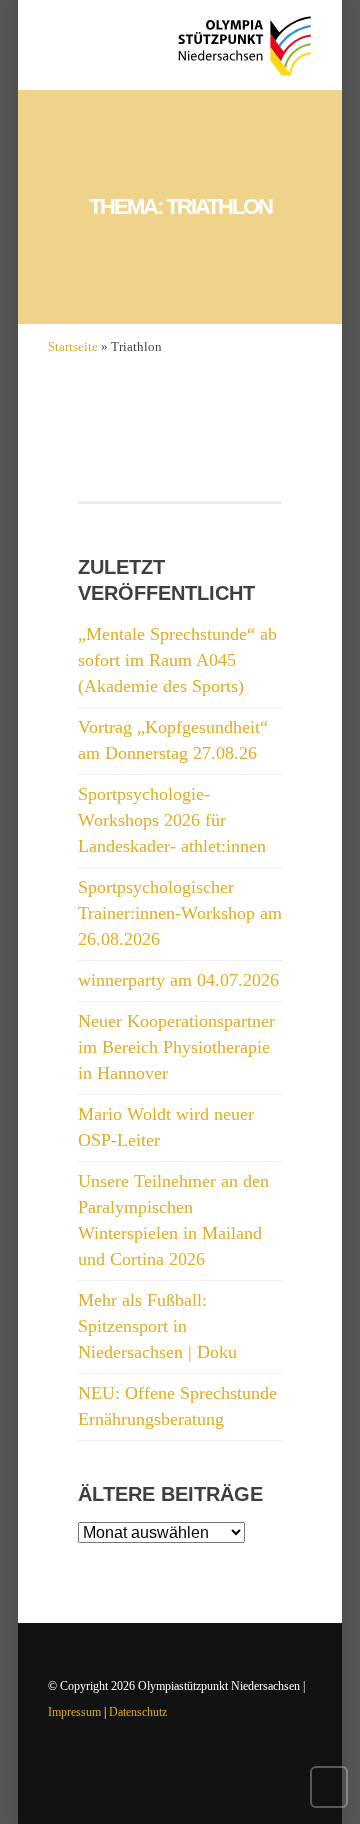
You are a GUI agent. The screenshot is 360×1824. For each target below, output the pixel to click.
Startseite (73, 346)
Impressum (74, 1712)
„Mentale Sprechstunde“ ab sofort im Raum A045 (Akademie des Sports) (177, 660)
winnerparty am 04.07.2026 (178, 980)
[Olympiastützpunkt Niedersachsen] (244, 45)
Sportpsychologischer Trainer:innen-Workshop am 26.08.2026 (180, 913)
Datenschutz (138, 1712)
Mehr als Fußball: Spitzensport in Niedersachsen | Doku (157, 1326)
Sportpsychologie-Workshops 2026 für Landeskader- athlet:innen (172, 820)
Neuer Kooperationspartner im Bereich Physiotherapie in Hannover (176, 1047)
